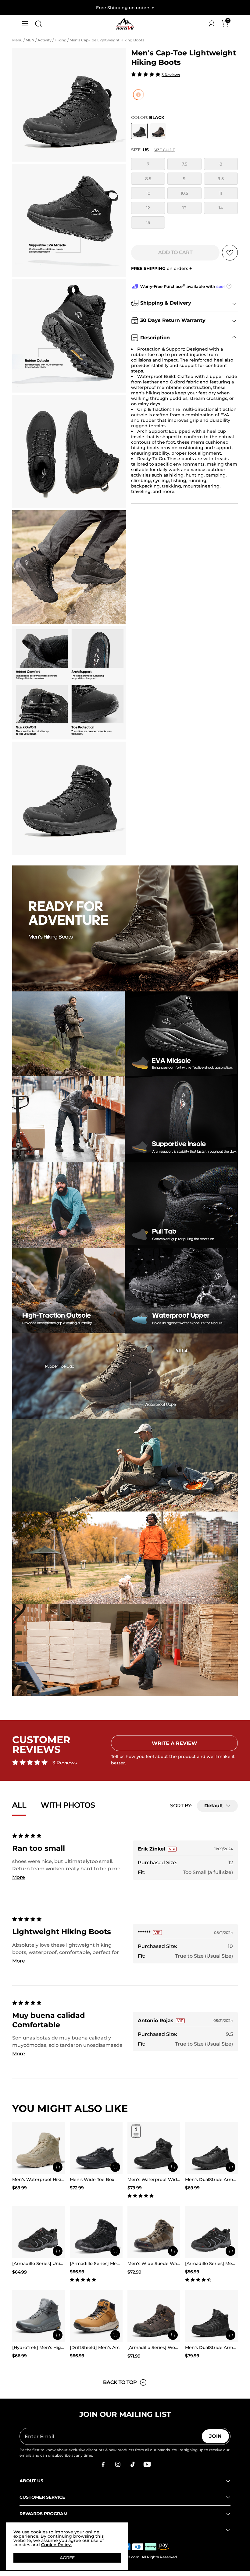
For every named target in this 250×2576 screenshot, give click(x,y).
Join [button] (215, 2436)
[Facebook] (103, 2464)
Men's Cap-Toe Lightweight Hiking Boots (107, 40)
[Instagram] (118, 2464)
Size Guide (164, 150)
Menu (18, 40)
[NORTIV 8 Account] (212, 24)
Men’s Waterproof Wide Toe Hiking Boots (173, 2179)
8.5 (148, 179)
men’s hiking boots (152, 393)
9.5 (221, 179)
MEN (30, 40)
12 (148, 208)
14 (221, 208)
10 (148, 193)
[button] (25, 24)
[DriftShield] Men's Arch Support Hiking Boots (121, 2347)
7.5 (184, 164)
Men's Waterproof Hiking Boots (47, 2179)
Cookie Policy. (56, 2545)
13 (184, 208)
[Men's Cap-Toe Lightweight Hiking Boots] (139, 131)
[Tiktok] (132, 2464)
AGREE (67, 2558)
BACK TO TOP (120, 2382)
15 (148, 222)
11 (221, 193)
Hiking (61, 40)
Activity (45, 40)
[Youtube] (147, 2464)
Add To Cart (175, 252)
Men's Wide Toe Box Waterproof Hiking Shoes (121, 2179)
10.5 (184, 193)
